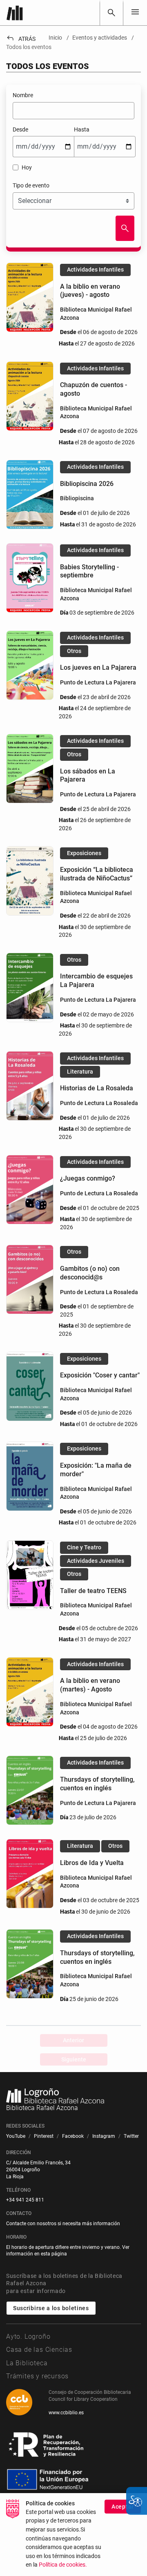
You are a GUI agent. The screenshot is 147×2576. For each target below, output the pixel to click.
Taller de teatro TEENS (93, 1591)
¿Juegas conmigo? (88, 1178)
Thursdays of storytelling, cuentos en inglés (97, 1784)
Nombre (23, 95)
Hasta (82, 129)
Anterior (73, 2040)
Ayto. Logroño (28, 2336)
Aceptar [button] (123, 2507)
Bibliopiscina (77, 498)
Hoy (26, 167)
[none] (135, 12)
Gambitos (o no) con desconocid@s (90, 1273)
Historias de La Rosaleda (97, 1088)
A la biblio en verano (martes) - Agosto (90, 1685)
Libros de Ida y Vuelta (92, 1863)
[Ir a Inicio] (15, 13)
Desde (20, 129)
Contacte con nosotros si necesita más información (63, 2224)
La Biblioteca (27, 2363)
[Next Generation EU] (47, 2445)
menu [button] (135, 12)
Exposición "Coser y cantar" (100, 1375)
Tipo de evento (31, 185)
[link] (111, 13)
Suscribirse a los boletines (51, 2308)
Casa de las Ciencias (39, 2350)
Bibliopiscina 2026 (87, 484)
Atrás (21, 39)
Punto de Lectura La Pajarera (98, 682)
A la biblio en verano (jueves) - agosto (90, 291)
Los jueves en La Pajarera (98, 667)
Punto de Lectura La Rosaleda (99, 1103)
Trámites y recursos (37, 2376)
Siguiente (74, 2059)
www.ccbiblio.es (66, 2413)
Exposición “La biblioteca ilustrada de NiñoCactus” (97, 874)
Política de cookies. (63, 2565)
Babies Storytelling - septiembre (89, 571)
